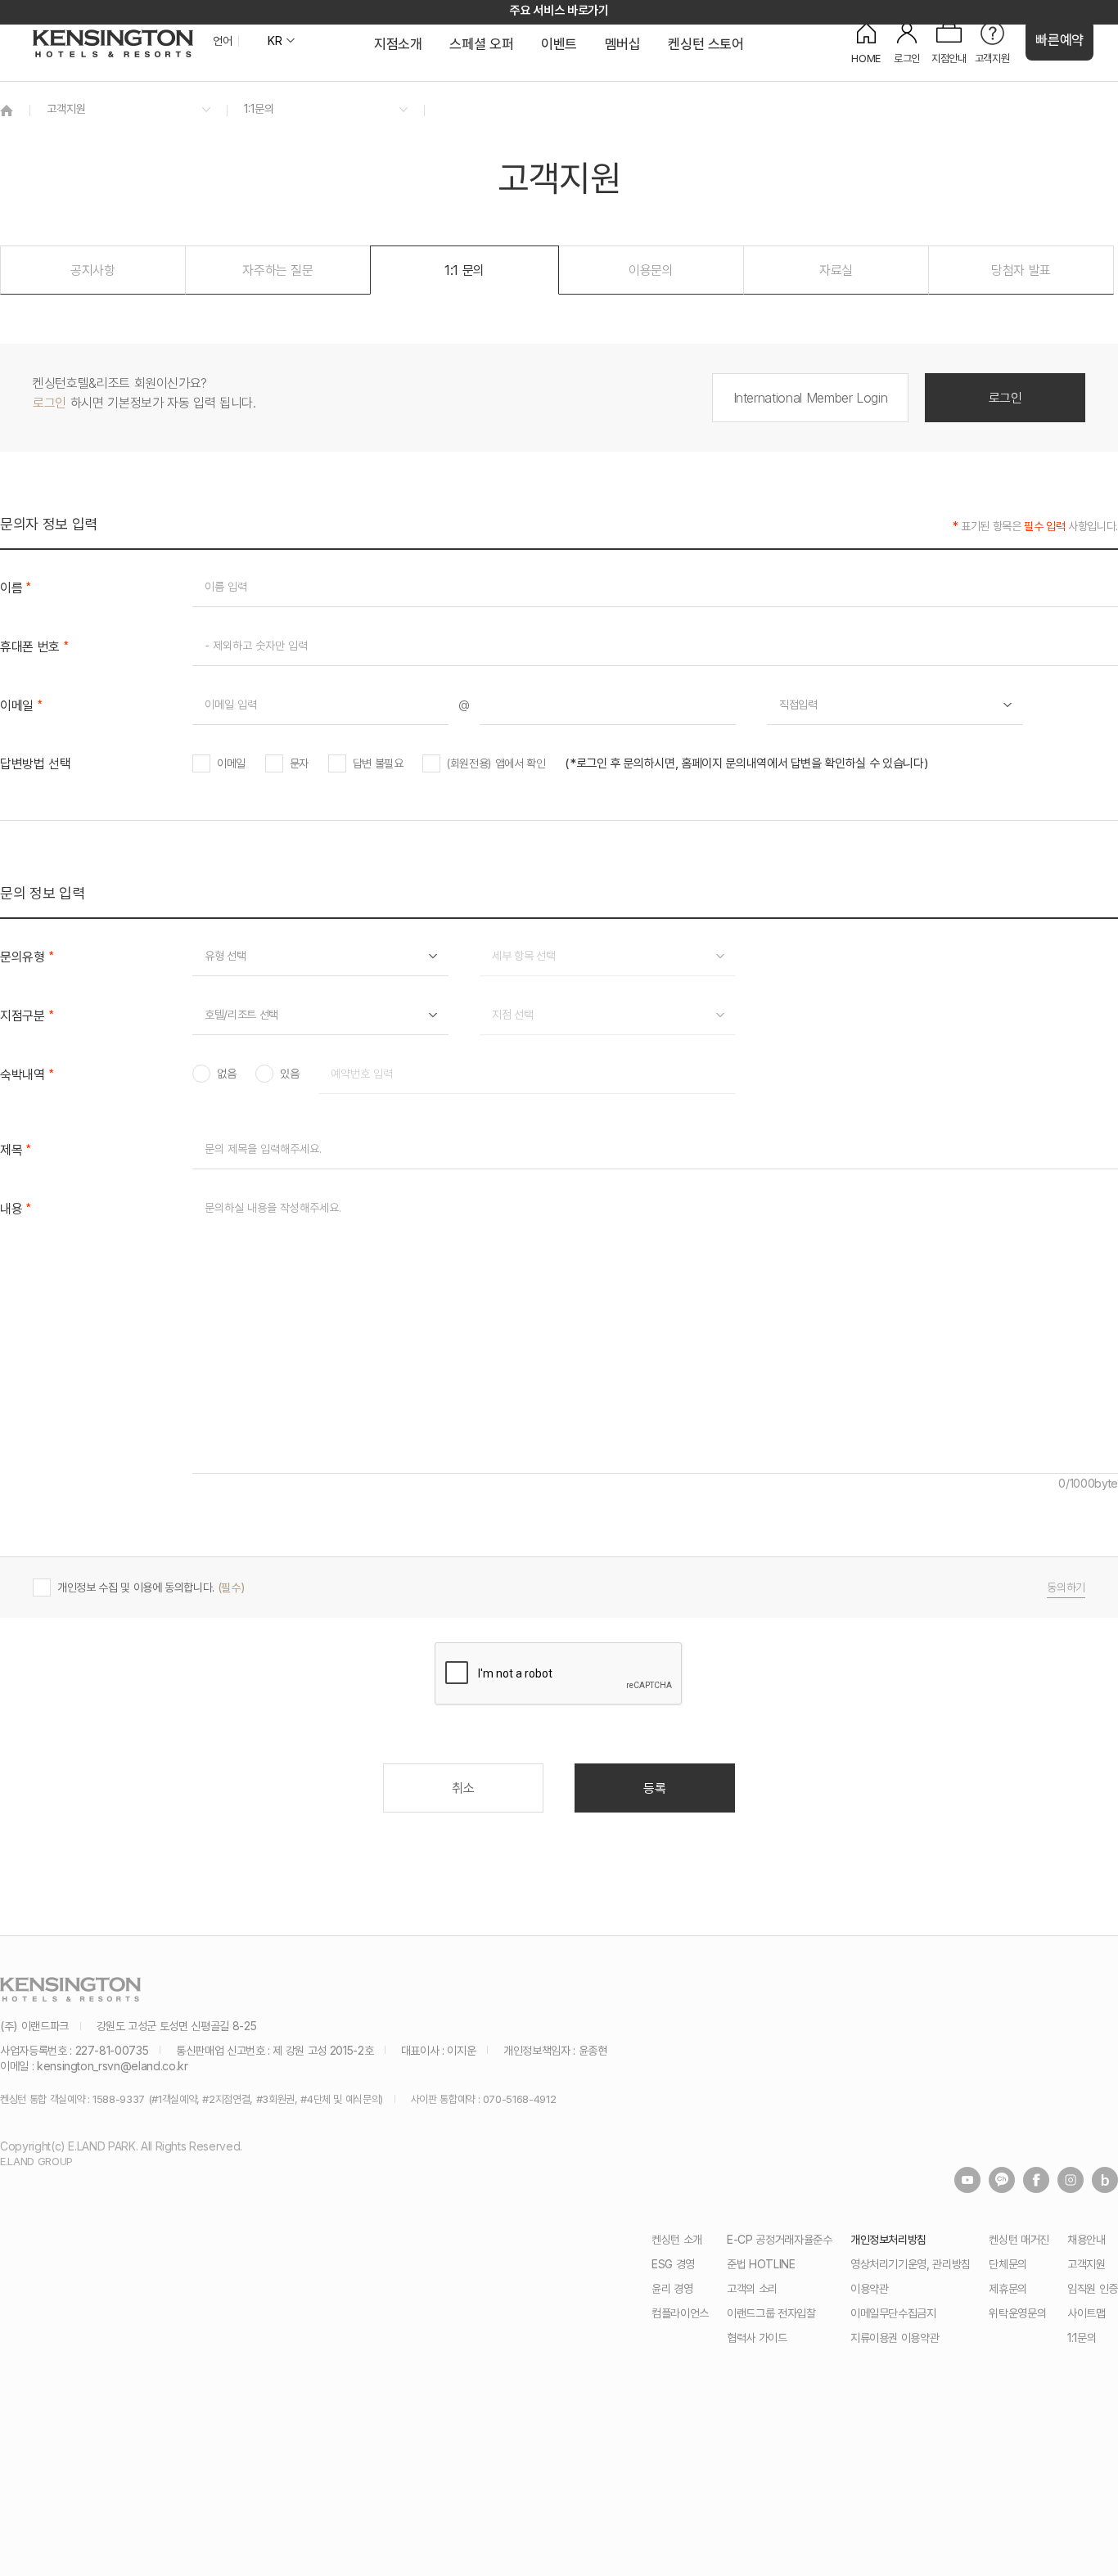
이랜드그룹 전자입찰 (771, 2313)
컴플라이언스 (680, 2313)
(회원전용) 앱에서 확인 (496, 763)
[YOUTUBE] (967, 2180)
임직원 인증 (1093, 2288)
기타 (501, 1120)
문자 (299, 763)
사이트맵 (1086, 2313)
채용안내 (1086, 2239)
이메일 (231, 763)
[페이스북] (1036, 2180)
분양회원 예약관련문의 (254, 1038)
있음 (289, 1074)
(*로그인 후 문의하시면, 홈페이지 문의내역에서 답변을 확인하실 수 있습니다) (746, 763)
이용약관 (870, 2288)
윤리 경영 (672, 2288)
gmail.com (805, 787)
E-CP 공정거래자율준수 (779, 2239)
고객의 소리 (752, 2288)
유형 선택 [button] (225, 955)
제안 (501, 1038)
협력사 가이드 (757, 2337)
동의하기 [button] (1066, 1588)
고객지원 (1086, 2264)
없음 (226, 1074)
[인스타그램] (1071, 2180)
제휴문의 (1008, 2288)
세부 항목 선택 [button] (523, 955)
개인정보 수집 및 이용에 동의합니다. (571, 1587)
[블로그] (1105, 2180)
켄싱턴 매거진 (1019, 2239)
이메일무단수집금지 (893, 2313)
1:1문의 (1082, 2337)
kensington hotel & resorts (113, 43)
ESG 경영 (673, 2264)
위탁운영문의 (1017, 2313)
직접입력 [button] (798, 704)
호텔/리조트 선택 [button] (241, 1014)
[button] (93, 270)
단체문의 (1008, 2264)
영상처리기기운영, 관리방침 (911, 2264)
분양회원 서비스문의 (249, 1120)
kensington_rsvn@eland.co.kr (113, 2066)
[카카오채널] (1002, 2180)
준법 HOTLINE (761, 2264)
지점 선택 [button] (512, 1014)
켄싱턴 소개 (677, 2239)
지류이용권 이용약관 (895, 2337)
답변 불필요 (378, 763)
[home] (7, 110)
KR (275, 41)
